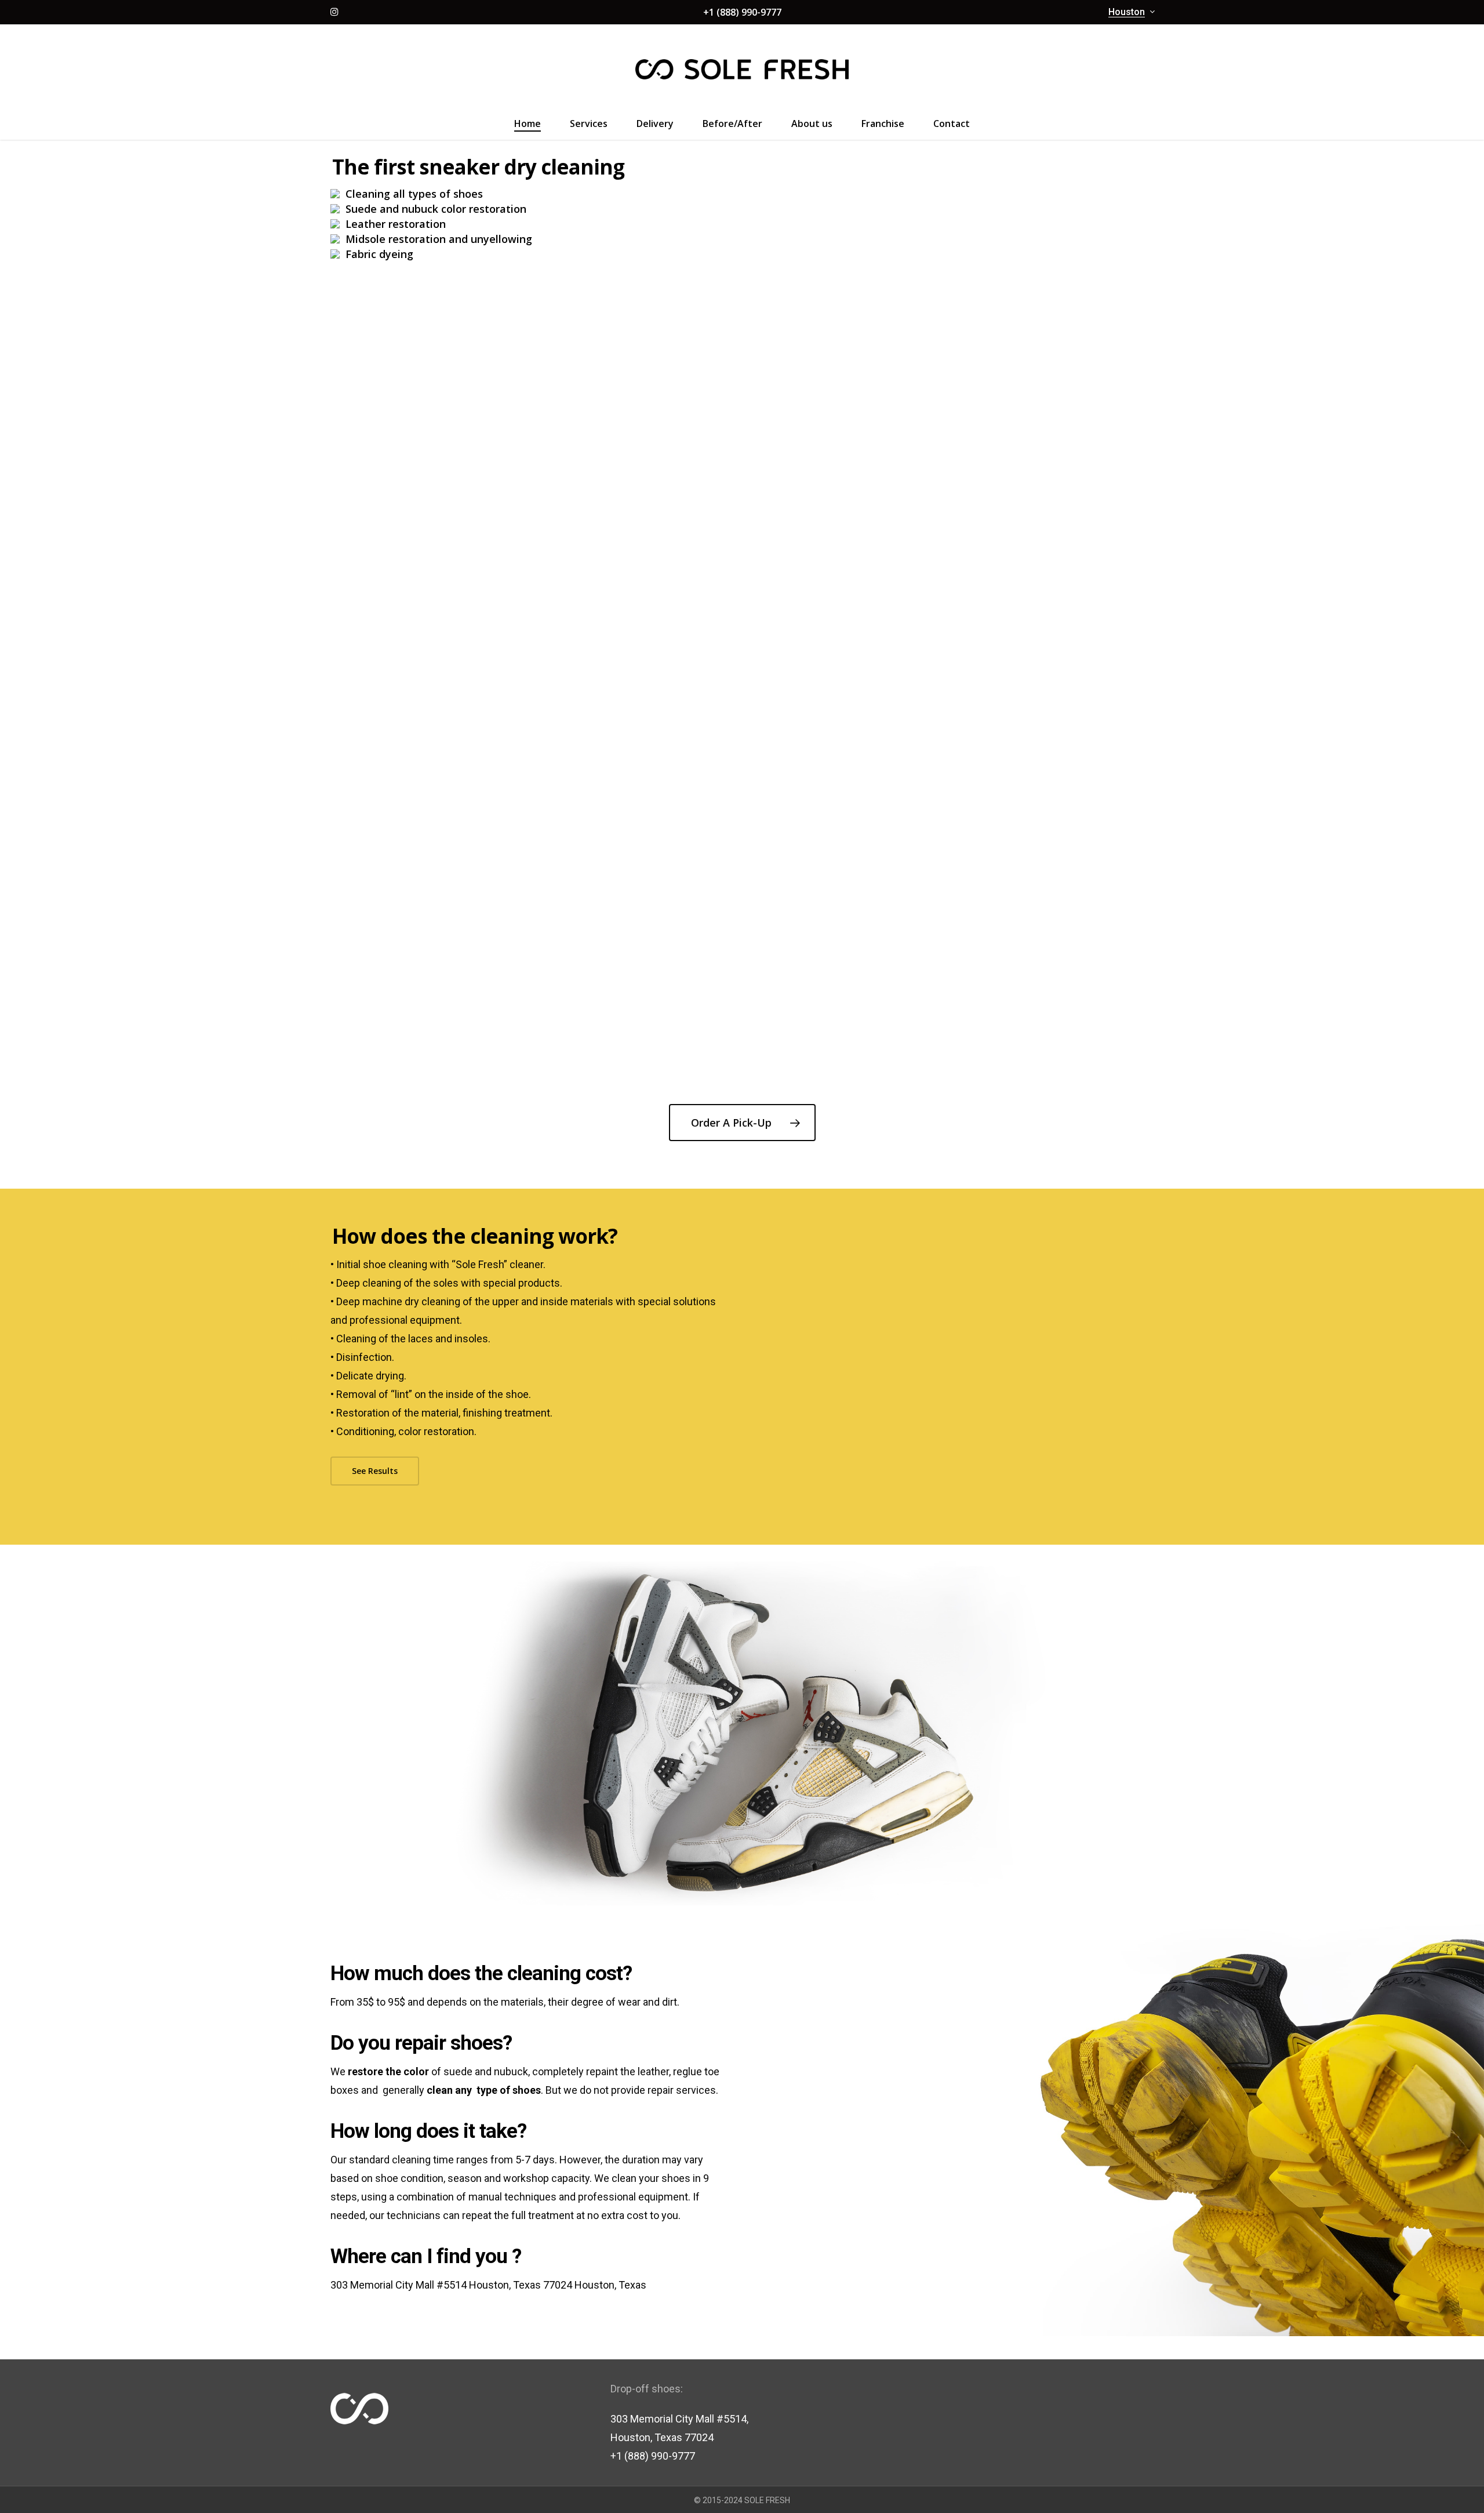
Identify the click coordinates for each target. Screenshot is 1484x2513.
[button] (742, 1123)
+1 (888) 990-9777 (742, 12)
